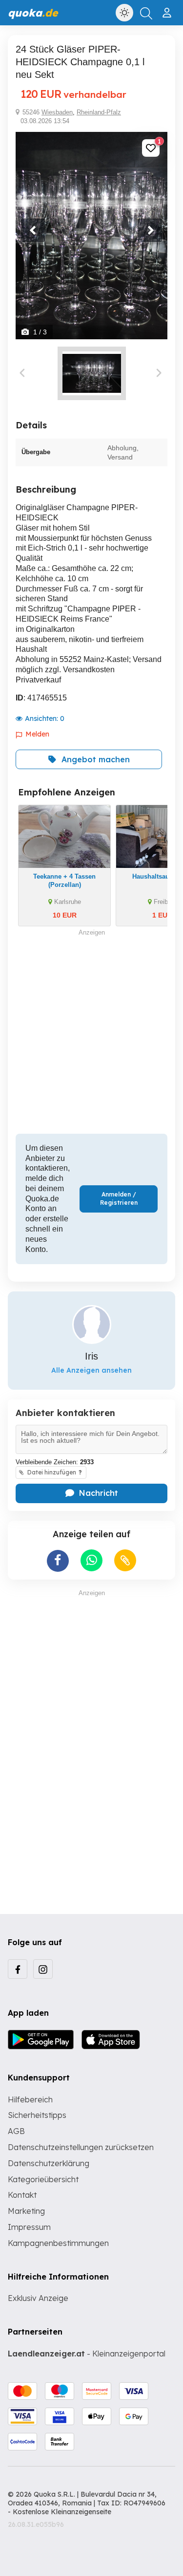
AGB (16, 2131)
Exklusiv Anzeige (38, 2298)
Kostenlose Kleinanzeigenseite (62, 2512)
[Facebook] (18, 1969)
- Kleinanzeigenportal (87, 2354)
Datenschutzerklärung (49, 2163)
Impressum (29, 2227)
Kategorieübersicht (43, 2179)
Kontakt (22, 2195)
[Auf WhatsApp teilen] (91, 1560)
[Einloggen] (168, 9)
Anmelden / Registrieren (119, 1198)
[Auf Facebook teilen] (58, 1561)
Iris (91, 1356)
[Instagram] (43, 1969)
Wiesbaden (57, 112)
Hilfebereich (30, 2099)
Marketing (26, 2211)
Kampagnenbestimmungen (58, 2243)
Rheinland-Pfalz (99, 112)
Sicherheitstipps (37, 2115)
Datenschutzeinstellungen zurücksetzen (81, 2147)
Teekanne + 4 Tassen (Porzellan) (64, 881)
